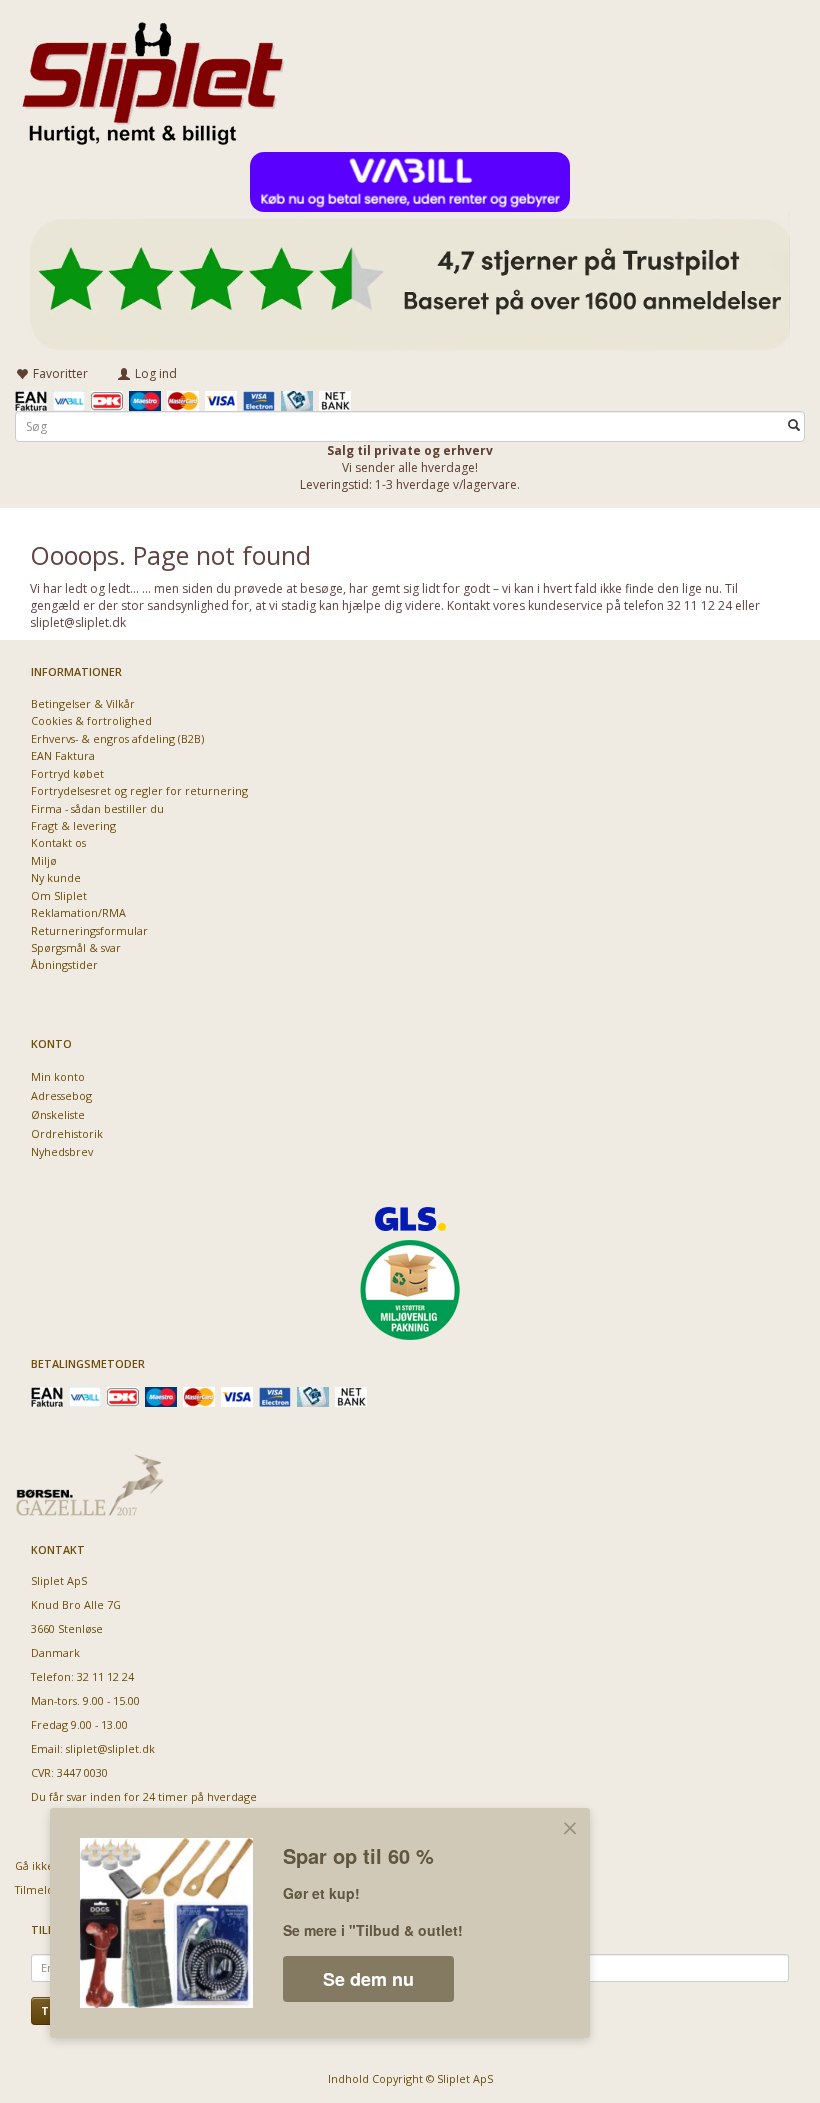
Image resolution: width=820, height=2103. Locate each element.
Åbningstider (64, 964)
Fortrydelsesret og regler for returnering (139, 790)
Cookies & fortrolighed (91, 720)
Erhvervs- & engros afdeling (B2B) (117, 738)
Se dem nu (368, 1979)
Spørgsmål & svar (76, 947)
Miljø (44, 860)
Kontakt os (58, 842)
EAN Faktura (63, 755)
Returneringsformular (89, 930)
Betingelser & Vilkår (83, 703)
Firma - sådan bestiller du (97, 808)
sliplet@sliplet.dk (110, 1748)
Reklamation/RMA (78, 912)
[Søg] (794, 426)
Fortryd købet (67, 773)
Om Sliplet (59, 895)
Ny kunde (56, 877)
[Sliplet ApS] (152, 77)
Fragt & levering (73, 825)
